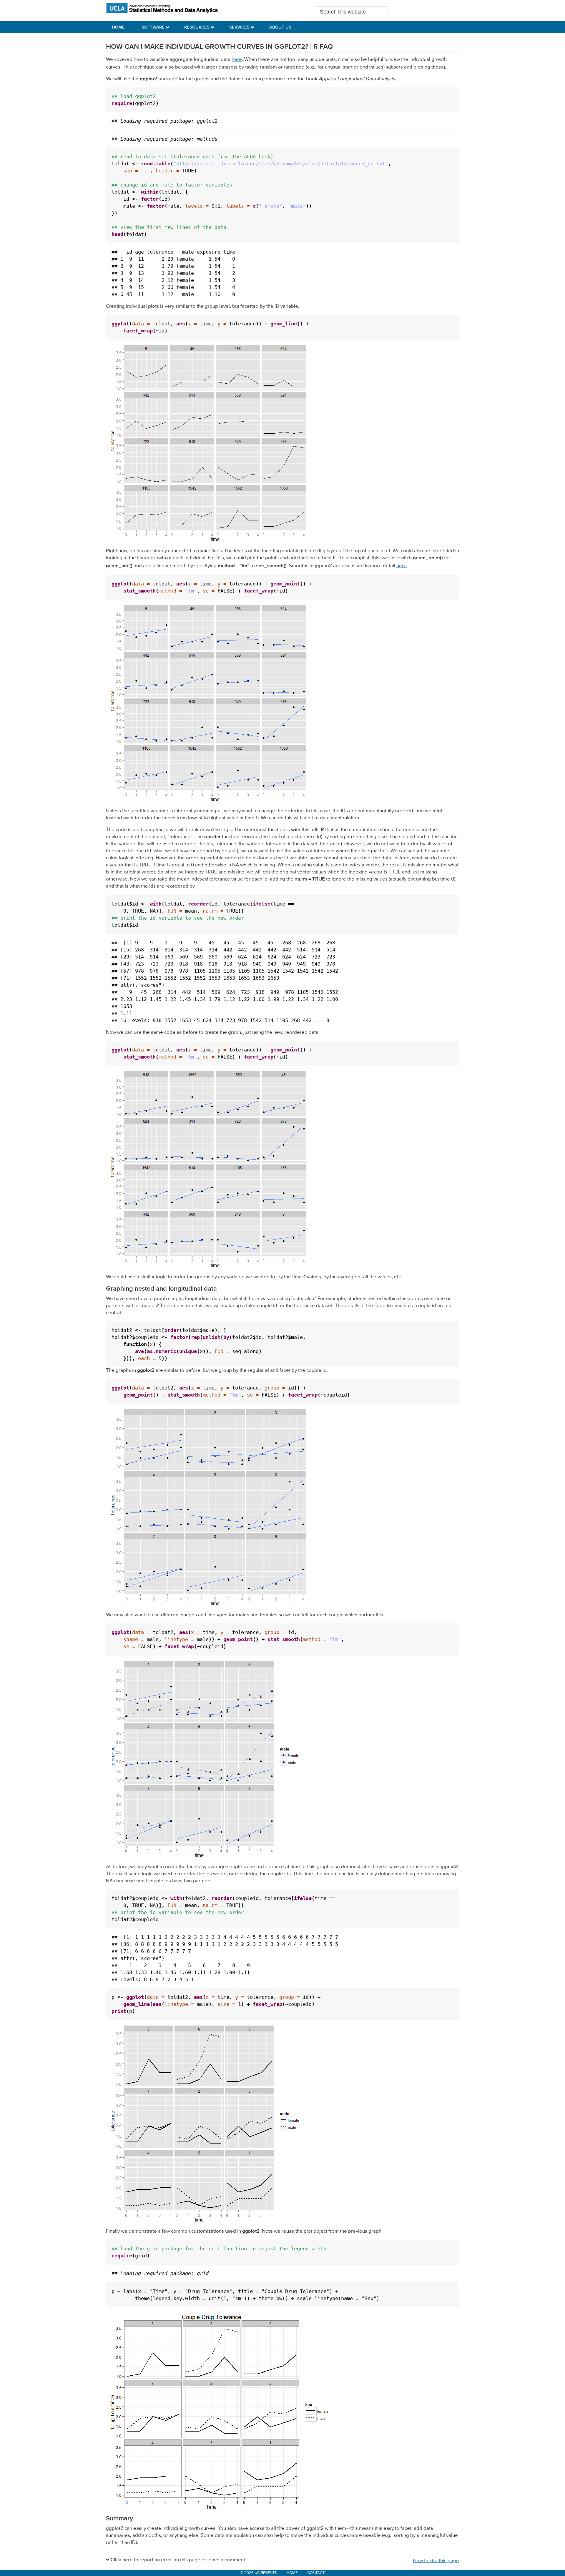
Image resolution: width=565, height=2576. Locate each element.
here (237, 60)
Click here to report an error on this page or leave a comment (178, 2560)
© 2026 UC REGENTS (259, 2573)
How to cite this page (436, 2561)
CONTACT (316, 2573)
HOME (292, 2573)
